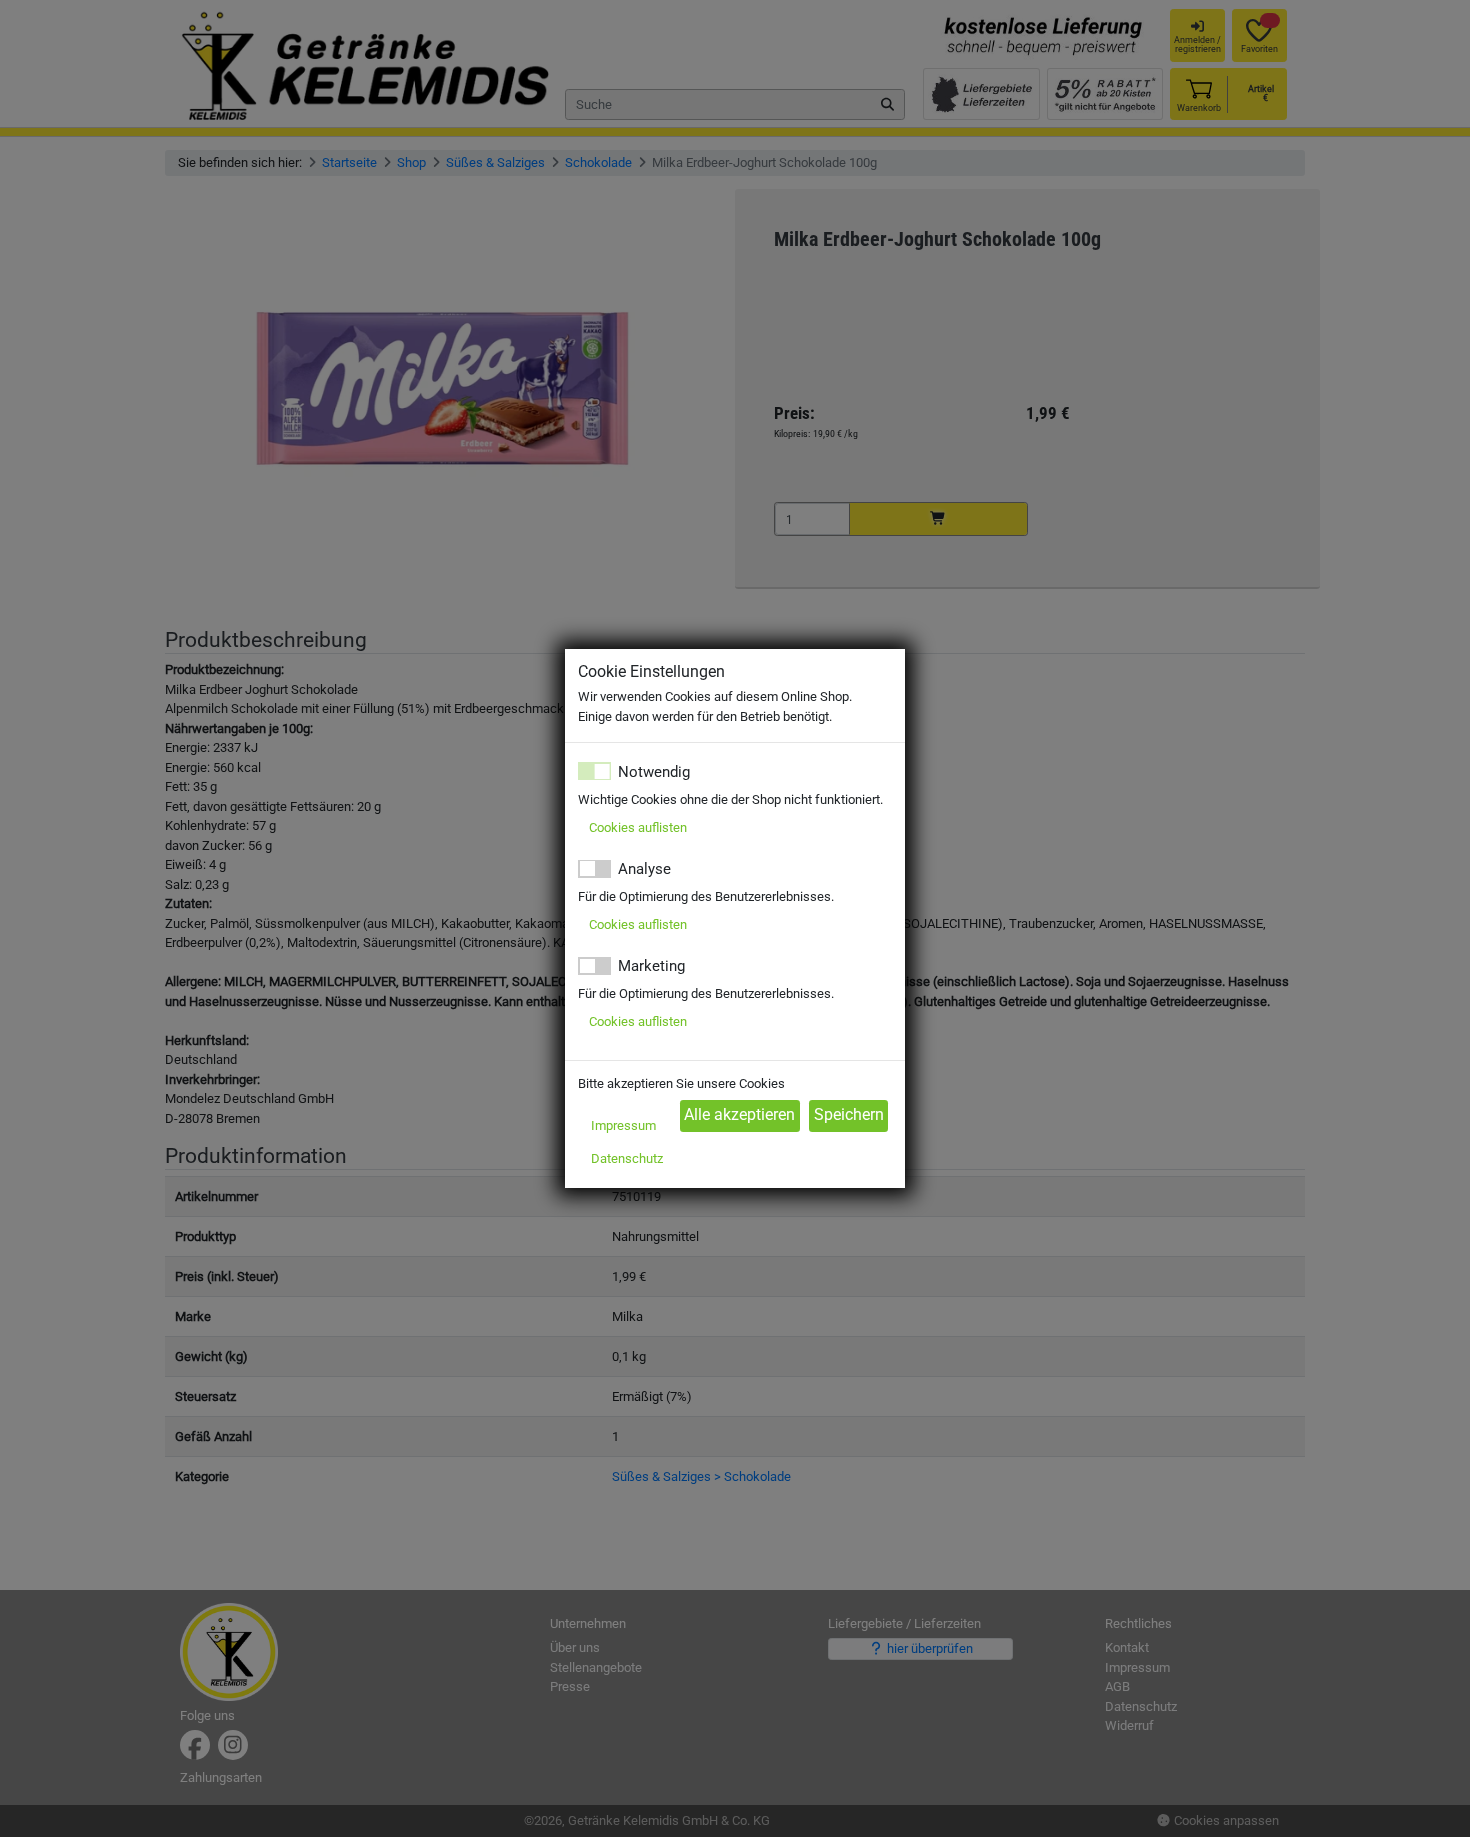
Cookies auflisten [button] (638, 827)
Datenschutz (627, 1158)
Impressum (623, 1125)
